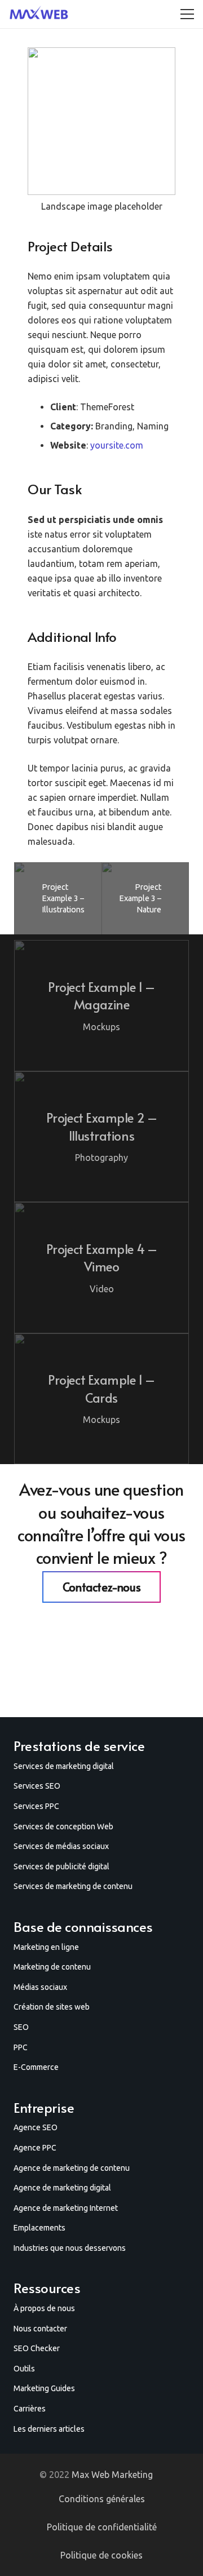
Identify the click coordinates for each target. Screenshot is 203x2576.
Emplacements (39, 2228)
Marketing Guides (44, 2388)
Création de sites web (52, 2007)
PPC (21, 2047)
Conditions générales (102, 2499)
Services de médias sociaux (61, 1846)
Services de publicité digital (61, 1866)
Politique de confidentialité (102, 2527)
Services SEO (37, 1786)
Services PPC (36, 1806)
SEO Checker (37, 2348)
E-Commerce (36, 2067)
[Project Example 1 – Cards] (101, 1399)
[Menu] (187, 14)
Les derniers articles (49, 2429)
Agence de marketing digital (62, 2188)
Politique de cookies (101, 2555)
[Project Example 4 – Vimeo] (101, 1268)
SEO (21, 2027)
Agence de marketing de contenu (72, 2168)
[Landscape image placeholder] (101, 135)
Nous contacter (40, 2329)
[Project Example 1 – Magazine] (101, 1006)
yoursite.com (117, 445)
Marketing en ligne (46, 1947)
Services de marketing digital (64, 1766)
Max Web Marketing (112, 2475)
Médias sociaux (40, 1987)
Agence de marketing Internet (66, 2208)
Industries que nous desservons (70, 2248)
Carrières (30, 2409)
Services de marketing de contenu (73, 1886)
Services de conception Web (63, 1826)
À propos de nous (44, 2308)
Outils (24, 2369)
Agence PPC (35, 2148)
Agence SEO (36, 2127)
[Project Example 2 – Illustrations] (101, 1137)
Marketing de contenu (52, 1967)
